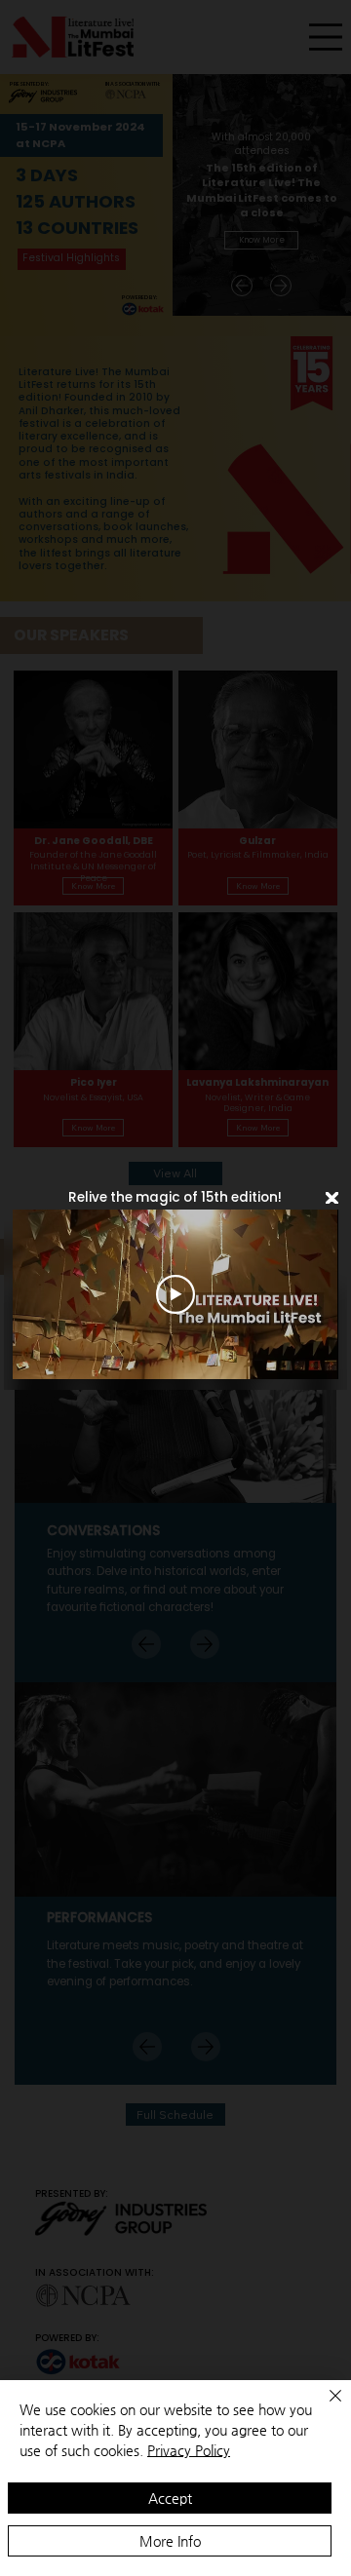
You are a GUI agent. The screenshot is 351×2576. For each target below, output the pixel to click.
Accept (170, 2498)
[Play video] (175, 1294)
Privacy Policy (189, 2450)
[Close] (324, 2407)
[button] (332, 1199)
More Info (170, 2541)
